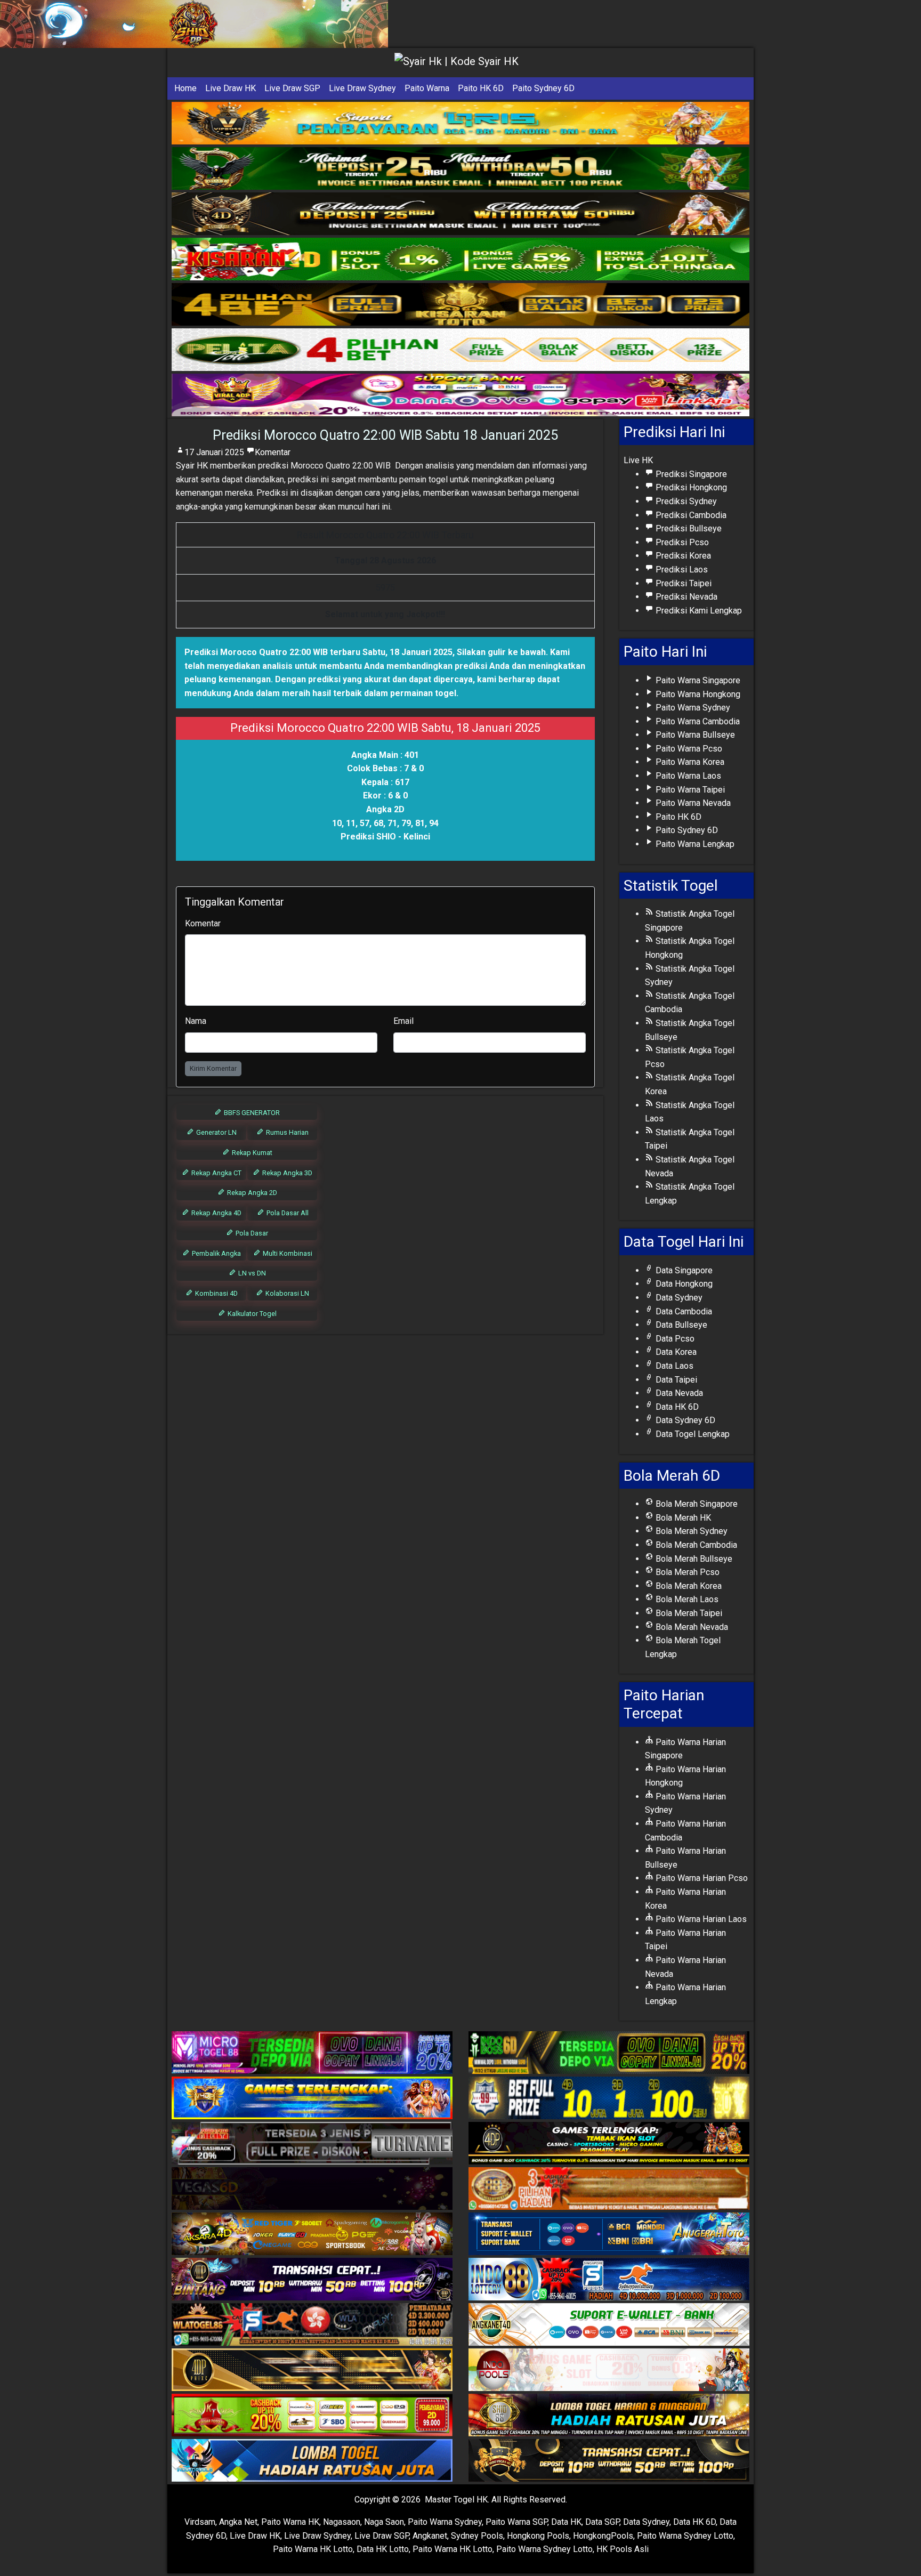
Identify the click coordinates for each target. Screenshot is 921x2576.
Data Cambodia (683, 1311)
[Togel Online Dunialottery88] (609, 2189)
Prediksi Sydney (685, 501)
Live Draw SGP (292, 88)
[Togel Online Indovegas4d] (609, 2461)
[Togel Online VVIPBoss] (461, 123)
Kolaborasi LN (286, 1293)
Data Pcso (674, 1339)
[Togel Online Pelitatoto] (461, 350)
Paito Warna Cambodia (697, 721)
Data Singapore (683, 1270)
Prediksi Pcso (681, 542)
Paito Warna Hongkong (697, 694)
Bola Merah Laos (686, 1599)
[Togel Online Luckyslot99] (609, 2099)
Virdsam (200, 2522)
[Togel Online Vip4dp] (609, 2144)
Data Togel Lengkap (692, 1434)
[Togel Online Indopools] (609, 2371)
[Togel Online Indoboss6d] (609, 2053)
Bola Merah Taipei (688, 1613)
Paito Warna (427, 88)
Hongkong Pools (538, 2536)
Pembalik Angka (216, 1253)
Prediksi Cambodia (690, 515)
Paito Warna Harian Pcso (701, 1878)
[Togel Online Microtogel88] (312, 2053)
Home (185, 88)
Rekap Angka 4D (216, 1213)
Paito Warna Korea (689, 762)
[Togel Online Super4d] (461, 214)
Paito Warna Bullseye (694, 735)
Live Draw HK (231, 88)
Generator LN (216, 1132)
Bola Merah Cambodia (695, 1545)
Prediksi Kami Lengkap (698, 611)
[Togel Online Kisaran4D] (461, 259)
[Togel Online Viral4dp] (461, 395)
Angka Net (238, 2522)
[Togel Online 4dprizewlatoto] (312, 2371)
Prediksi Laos (681, 570)
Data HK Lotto (383, 2549)
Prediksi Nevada (685, 597)
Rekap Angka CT (216, 1173)
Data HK (566, 2522)
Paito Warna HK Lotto (313, 2549)
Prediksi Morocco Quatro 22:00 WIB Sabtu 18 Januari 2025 (385, 435)
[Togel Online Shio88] (609, 2416)
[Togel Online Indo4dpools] (312, 2461)
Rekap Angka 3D (286, 1173)
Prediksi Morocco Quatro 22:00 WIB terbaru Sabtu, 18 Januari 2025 (318, 652)
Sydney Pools (477, 2536)
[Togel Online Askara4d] (312, 2235)
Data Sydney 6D (684, 1420)
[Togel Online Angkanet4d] (609, 2325)
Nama (196, 1021)
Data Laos (673, 1366)
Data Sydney (678, 1298)
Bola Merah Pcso (686, 1572)
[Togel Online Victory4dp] (312, 2099)
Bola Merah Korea (688, 1586)
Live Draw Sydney (362, 88)
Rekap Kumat (251, 1153)
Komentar (273, 452)
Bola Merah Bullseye (693, 1559)
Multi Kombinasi (287, 1253)
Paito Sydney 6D (543, 88)
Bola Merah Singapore (696, 1504)
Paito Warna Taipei (689, 790)
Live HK (638, 460)
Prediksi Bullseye (688, 528)
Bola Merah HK (682, 1518)
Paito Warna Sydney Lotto (685, 2536)
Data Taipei (675, 1380)
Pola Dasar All (287, 1213)
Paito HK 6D (481, 88)
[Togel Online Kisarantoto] (461, 305)
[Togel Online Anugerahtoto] (609, 2235)
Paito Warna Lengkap (694, 844)
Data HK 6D (676, 1407)
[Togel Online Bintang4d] (312, 2280)
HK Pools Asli (623, 2549)
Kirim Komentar (213, 1068)
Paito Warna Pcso (688, 749)
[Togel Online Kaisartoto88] (312, 2416)
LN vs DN (251, 1273)
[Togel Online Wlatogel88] (312, 2325)
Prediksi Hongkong (690, 487)
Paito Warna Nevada (692, 803)
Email (403, 1021)
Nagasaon (342, 2522)
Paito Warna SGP (516, 2522)
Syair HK (192, 466)
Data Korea (675, 1352)
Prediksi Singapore (690, 474)
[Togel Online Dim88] (461, 169)
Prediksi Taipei (682, 583)
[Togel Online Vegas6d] (312, 2189)
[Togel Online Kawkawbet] (312, 2144)
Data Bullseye (680, 1325)
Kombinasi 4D (216, 1293)
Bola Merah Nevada (691, 1627)
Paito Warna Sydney (692, 708)
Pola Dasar (251, 1233)
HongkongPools (603, 2536)
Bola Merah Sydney (690, 1531)
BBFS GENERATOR (251, 1113)
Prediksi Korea (682, 556)
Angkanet (430, 2536)
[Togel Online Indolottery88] (609, 2280)
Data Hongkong (683, 1284)
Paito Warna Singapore (697, 680)
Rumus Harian (286, 1132)
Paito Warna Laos (687, 776)
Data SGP (602, 2522)
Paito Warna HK (290, 2522)
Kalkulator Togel (251, 1314)
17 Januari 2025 (214, 452)
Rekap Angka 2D (251, 1193)
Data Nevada (678, 1393)
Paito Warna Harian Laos (700, 1919)
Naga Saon (384, 2522)
